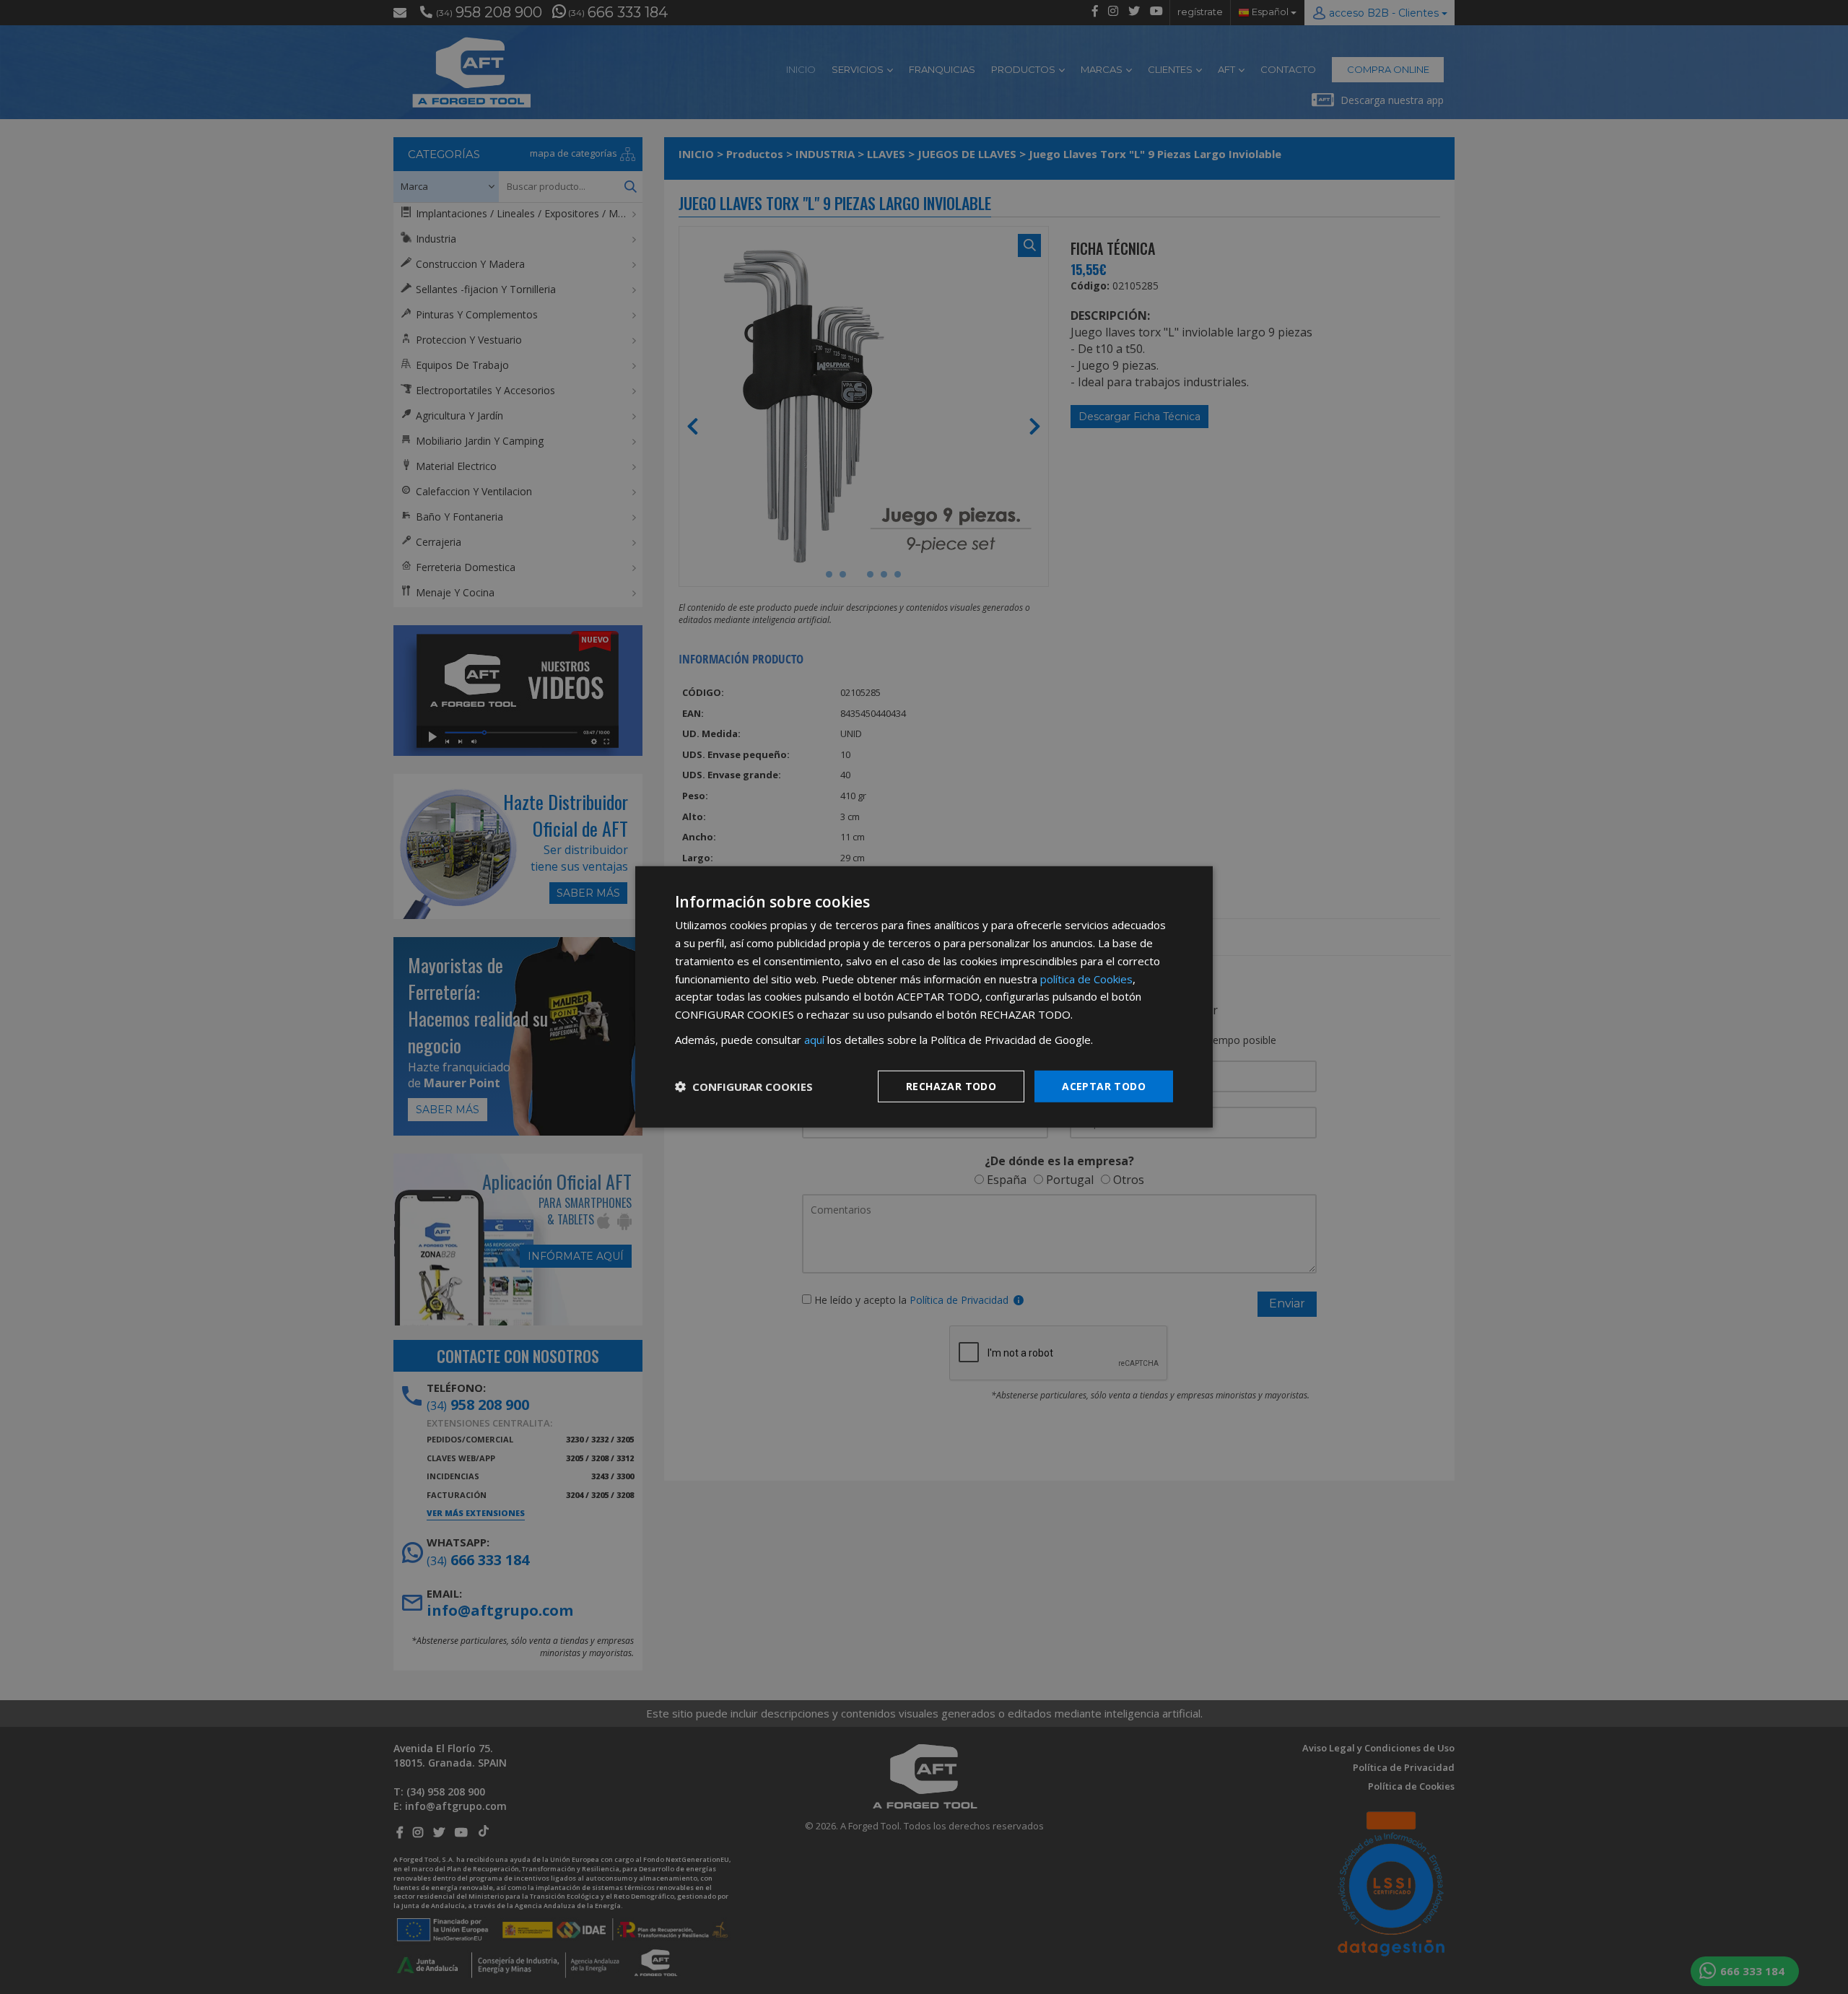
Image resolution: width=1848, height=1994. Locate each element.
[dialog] (924, 997)
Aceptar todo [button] (1104, 1085)
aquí (814, 1040)
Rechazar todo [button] (951, 1085)
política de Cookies (1086, 978)
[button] (744, 1087)
